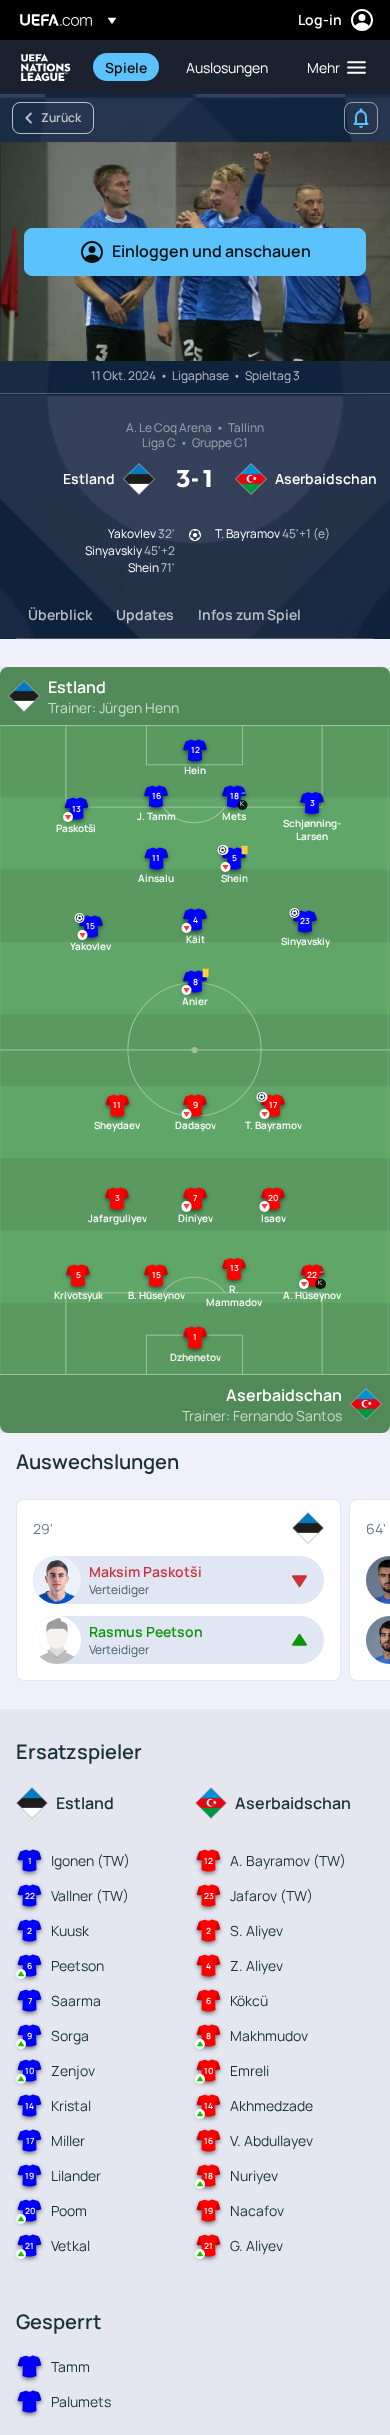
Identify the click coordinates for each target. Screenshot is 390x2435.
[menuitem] (128, 67)
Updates (145, 614)
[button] (332, 67)
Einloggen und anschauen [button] (211, 251)
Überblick (60, 614)
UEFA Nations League (46, 67)
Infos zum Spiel (249, 614)
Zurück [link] (61, 117)
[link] (126, 67)
